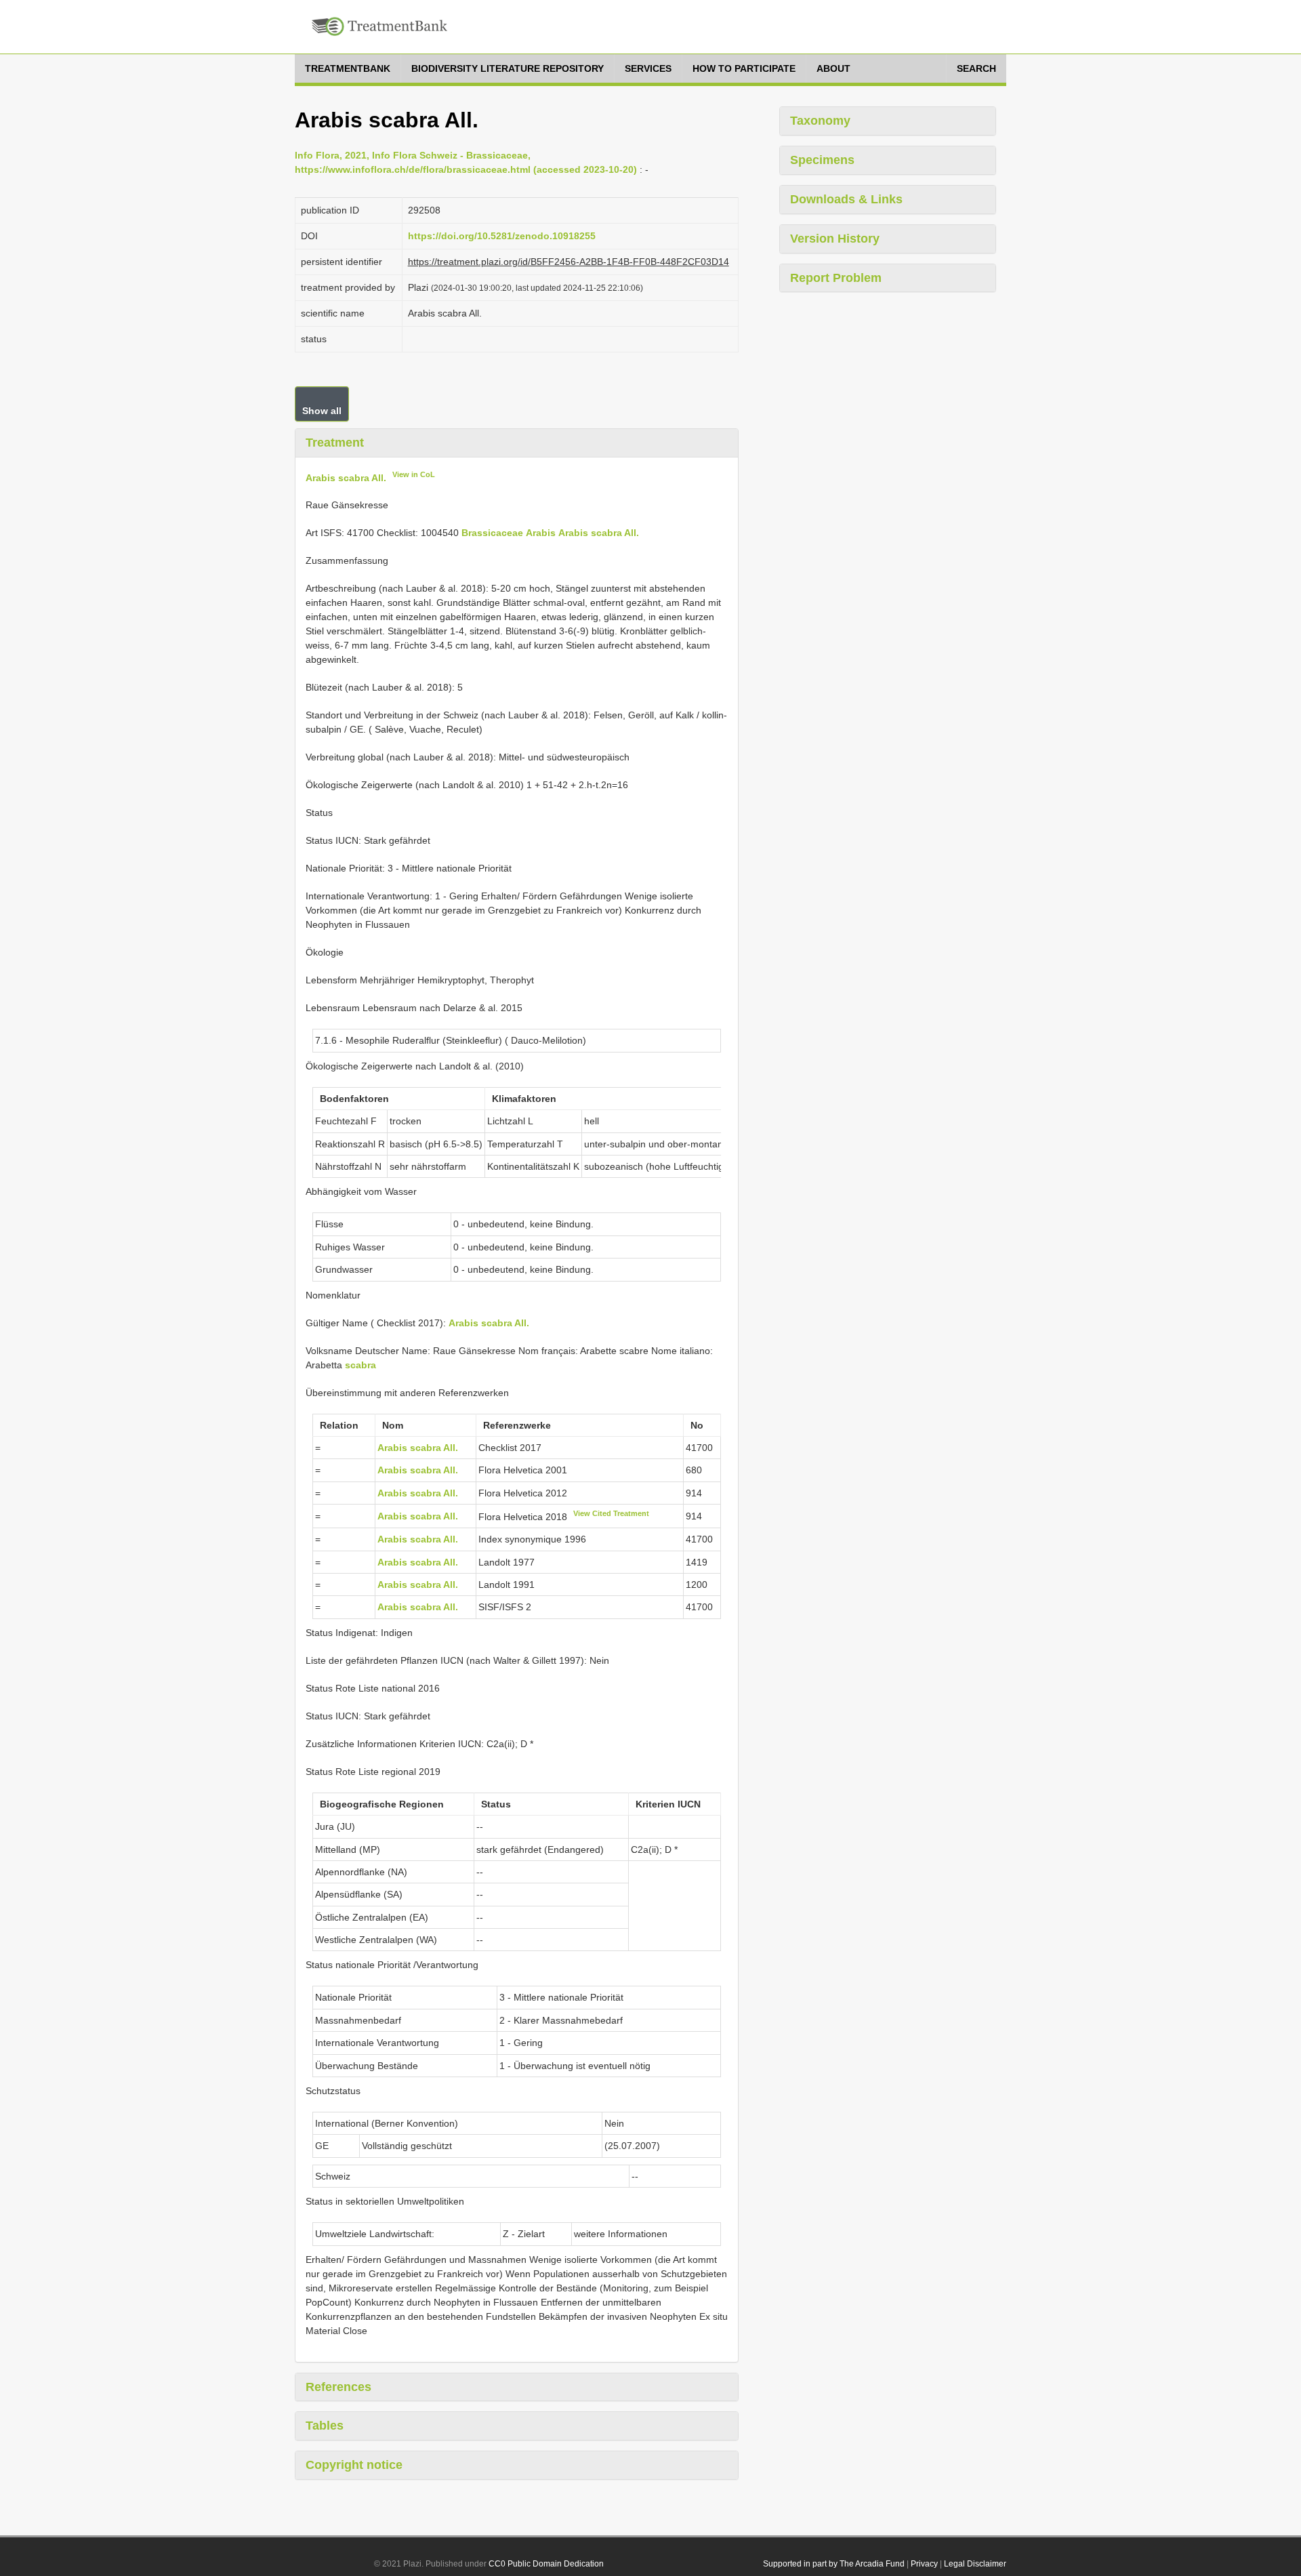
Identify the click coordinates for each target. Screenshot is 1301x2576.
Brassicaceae (492, 533)
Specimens (822, 160)
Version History (835, 239)
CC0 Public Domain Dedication (546, 2564)
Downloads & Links (846, 199)
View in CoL (414, 474)
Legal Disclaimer (975, 2564)
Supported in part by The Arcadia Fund (834, 2564)
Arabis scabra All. (346, 477)
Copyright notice (354, 2465)
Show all (322, 411)
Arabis (541, 533)
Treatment (335, 443)
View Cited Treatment (611, 1513)
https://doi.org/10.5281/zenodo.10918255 (502, 236)
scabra (360, 1365)
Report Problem (836, 278)
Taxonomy (820, 121)
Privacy (924, 2564)
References (338, 2387)
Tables (325, 2426)
